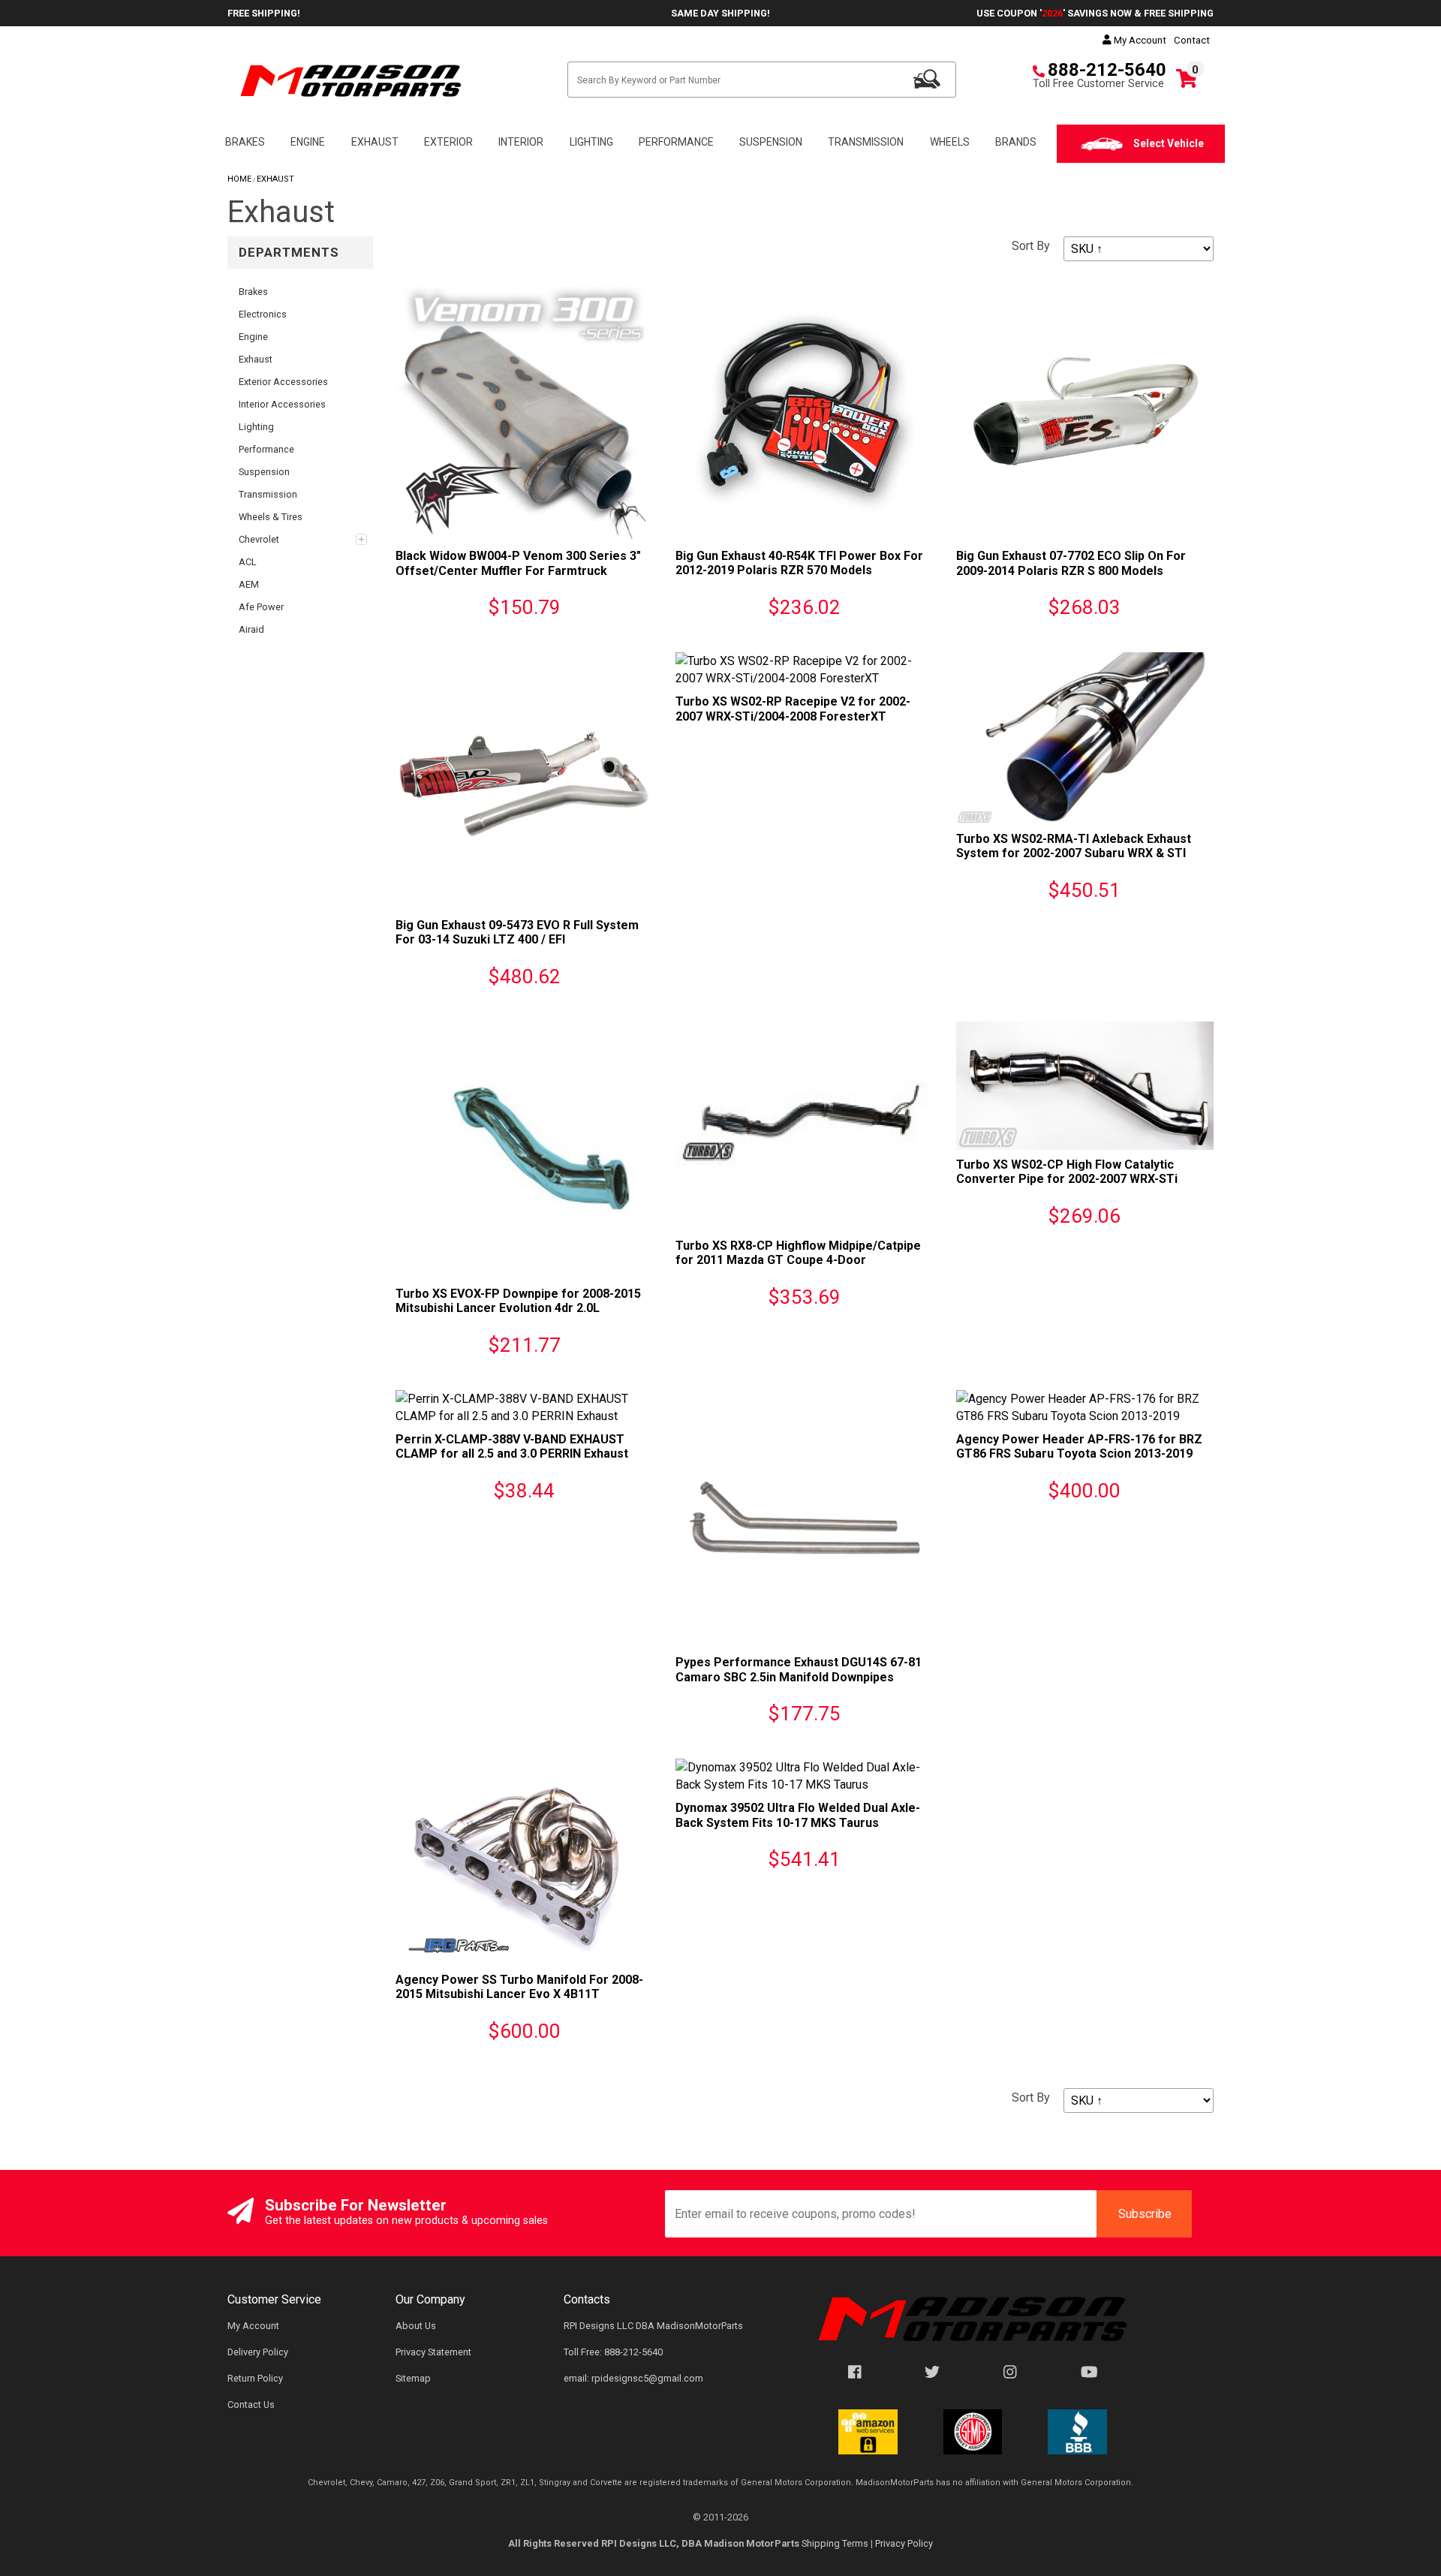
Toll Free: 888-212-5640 (613, 2352)
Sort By (1031, 246)
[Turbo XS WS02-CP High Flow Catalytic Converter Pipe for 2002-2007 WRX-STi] (1085, 1085)
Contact (1192, 40)
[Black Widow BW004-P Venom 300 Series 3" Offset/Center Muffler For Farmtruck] (524, 412)
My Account (1139, 40)
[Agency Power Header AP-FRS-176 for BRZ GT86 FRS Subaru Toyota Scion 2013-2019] (1085, 1406)
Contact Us (251, 2404)
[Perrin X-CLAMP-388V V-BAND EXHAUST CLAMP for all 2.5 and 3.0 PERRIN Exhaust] (524, 1406)
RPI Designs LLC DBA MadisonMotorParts (653, 2326)
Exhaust (275, 179)
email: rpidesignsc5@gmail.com (633, 2378)
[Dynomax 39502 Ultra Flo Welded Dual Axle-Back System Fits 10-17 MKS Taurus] (804, 1776)
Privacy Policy (904, 2543)
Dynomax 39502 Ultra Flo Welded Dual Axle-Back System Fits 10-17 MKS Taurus (798, 1815)
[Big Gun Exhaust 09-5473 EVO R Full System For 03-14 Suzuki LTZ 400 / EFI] (524, 780)
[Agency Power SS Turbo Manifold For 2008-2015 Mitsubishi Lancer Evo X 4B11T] (524, 1861)
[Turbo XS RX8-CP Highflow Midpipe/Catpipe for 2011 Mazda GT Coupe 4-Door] (804, 1125)
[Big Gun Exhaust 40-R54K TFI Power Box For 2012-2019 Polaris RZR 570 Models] (804, 412)
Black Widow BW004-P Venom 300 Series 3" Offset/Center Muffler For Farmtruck (518, 563)
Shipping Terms (835, 2543)
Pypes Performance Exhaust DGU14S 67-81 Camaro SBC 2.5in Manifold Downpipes (799, 1669)
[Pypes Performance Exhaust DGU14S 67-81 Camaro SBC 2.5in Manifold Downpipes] (804, 1518)
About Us (416, 2326)
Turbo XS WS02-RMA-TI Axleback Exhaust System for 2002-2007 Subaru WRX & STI (1074, 846)
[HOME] (973, 2318)
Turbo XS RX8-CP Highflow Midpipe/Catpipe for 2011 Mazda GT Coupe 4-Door (798, 1253)
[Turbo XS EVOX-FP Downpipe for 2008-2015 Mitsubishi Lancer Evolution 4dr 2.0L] (524, 1150)
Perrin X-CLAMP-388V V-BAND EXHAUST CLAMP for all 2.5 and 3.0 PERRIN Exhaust (512, 1446)
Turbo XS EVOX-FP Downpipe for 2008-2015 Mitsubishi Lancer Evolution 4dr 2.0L (518, 1301)
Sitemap (413, 2378)
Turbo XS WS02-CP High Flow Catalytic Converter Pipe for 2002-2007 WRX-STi (1067, 1172)
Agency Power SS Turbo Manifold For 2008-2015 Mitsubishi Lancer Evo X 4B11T (519, 1987)
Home (239, 179)
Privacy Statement (433, 2352)
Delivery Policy (258, 2352)
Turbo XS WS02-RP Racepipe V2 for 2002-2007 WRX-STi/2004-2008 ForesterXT (793, 709)
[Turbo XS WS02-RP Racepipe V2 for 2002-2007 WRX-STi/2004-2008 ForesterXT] (804, 669)
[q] (927, 79)
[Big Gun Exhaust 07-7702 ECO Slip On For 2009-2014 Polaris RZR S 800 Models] (1085, 412)
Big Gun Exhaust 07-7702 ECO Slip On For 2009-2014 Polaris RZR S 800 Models (1071, 563)
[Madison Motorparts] (351, 80)
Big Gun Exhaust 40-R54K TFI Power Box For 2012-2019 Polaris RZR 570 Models (799, 563)
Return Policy (255, 2378)
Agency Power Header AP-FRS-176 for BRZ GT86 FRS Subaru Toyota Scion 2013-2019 (1079, 1446)
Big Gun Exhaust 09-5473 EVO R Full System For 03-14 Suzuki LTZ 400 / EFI (517, 932)
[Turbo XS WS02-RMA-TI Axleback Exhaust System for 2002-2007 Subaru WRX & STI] (1085, 737)
